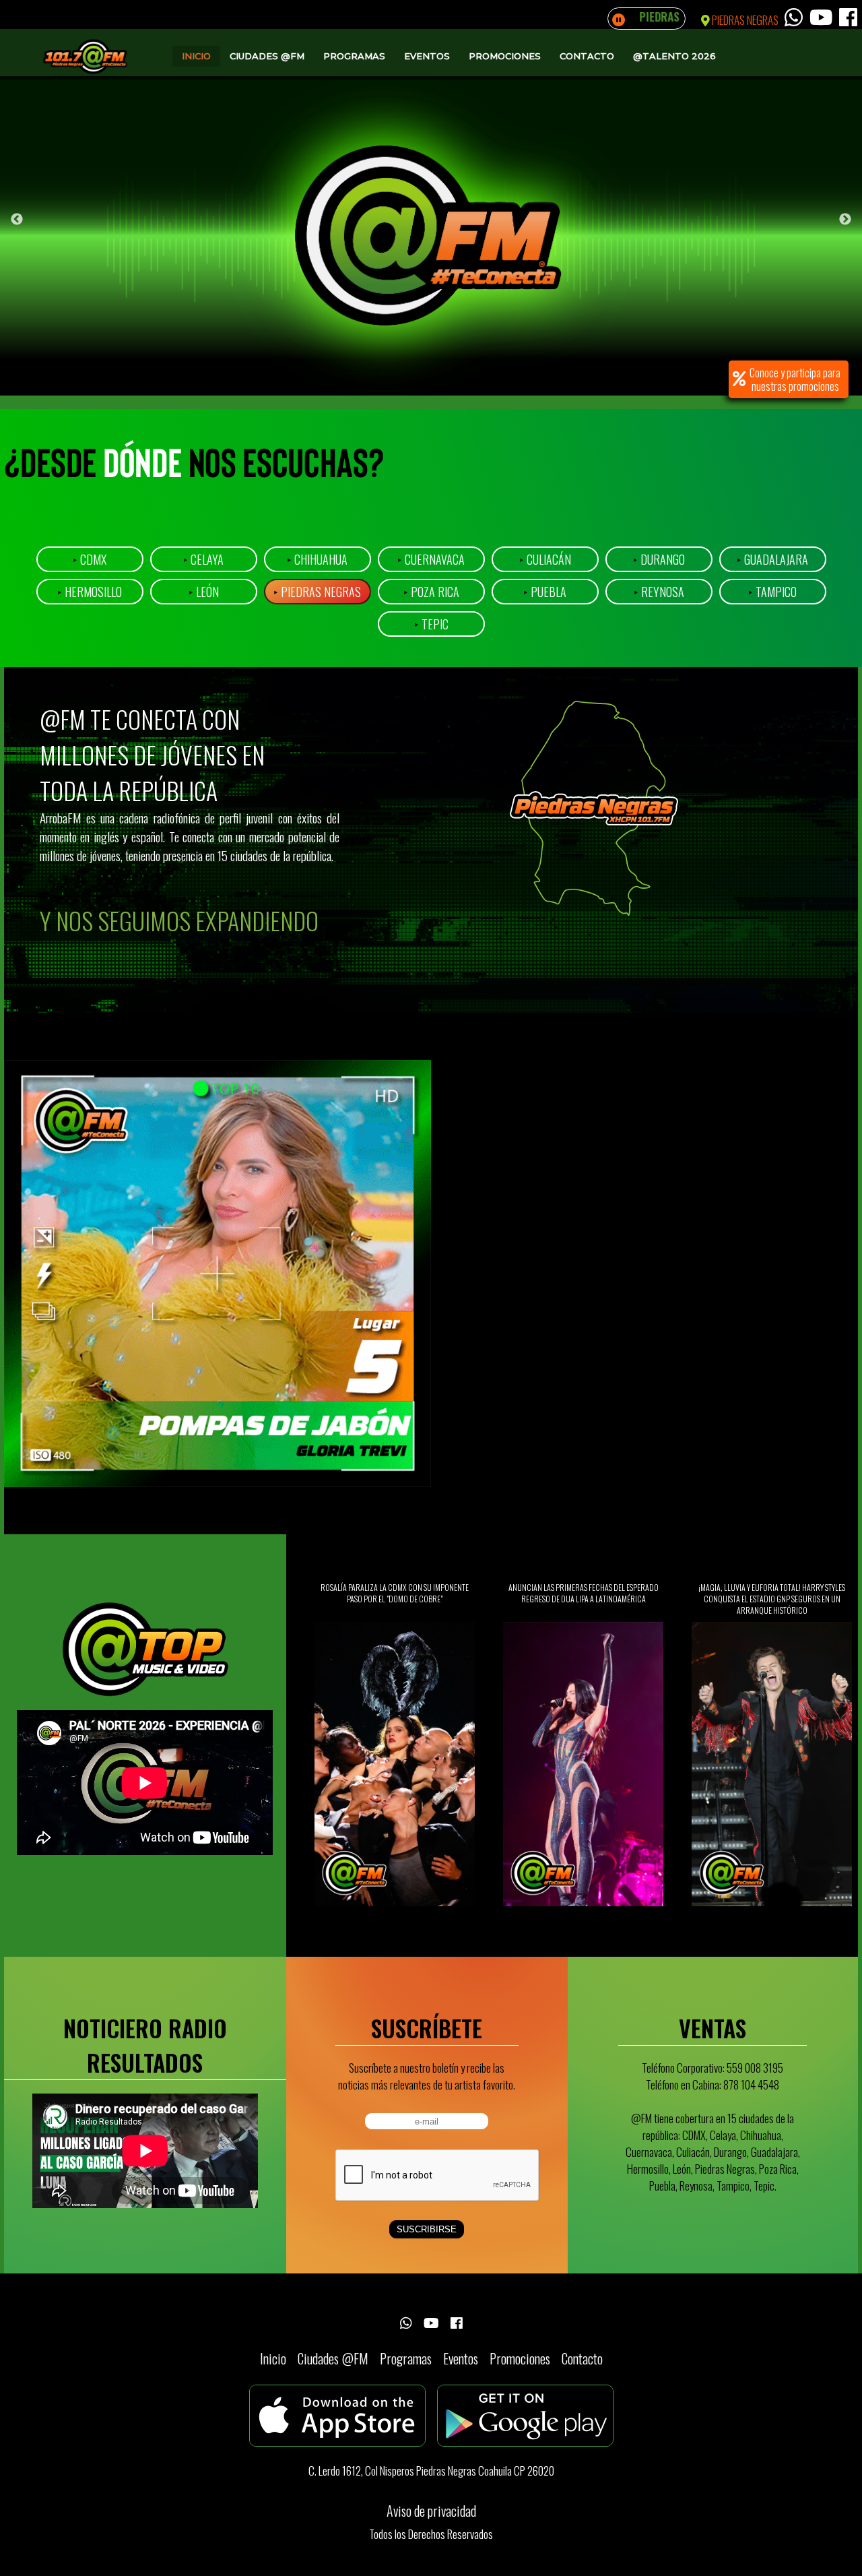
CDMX (90, 559)
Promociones (505, 56)
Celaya (203, 559)
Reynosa (659, 592)
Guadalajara (772, 559)
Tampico (772, 592)
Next (845, 220)
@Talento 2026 (674, 56)
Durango (659, 559)
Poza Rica (431, 592)
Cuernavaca (431, 559)
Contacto (587, 56)
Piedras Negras (317, 592)
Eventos (427, 56)
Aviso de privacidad (431, 2511)
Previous (17, 220)
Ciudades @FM (267, 56)
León (204, 592)
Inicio (196, 56)
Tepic (431, 624)
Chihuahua (317, 559)
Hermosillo (90, 592)
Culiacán (545, 559)
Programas (354, 56)
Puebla (545, 592)
